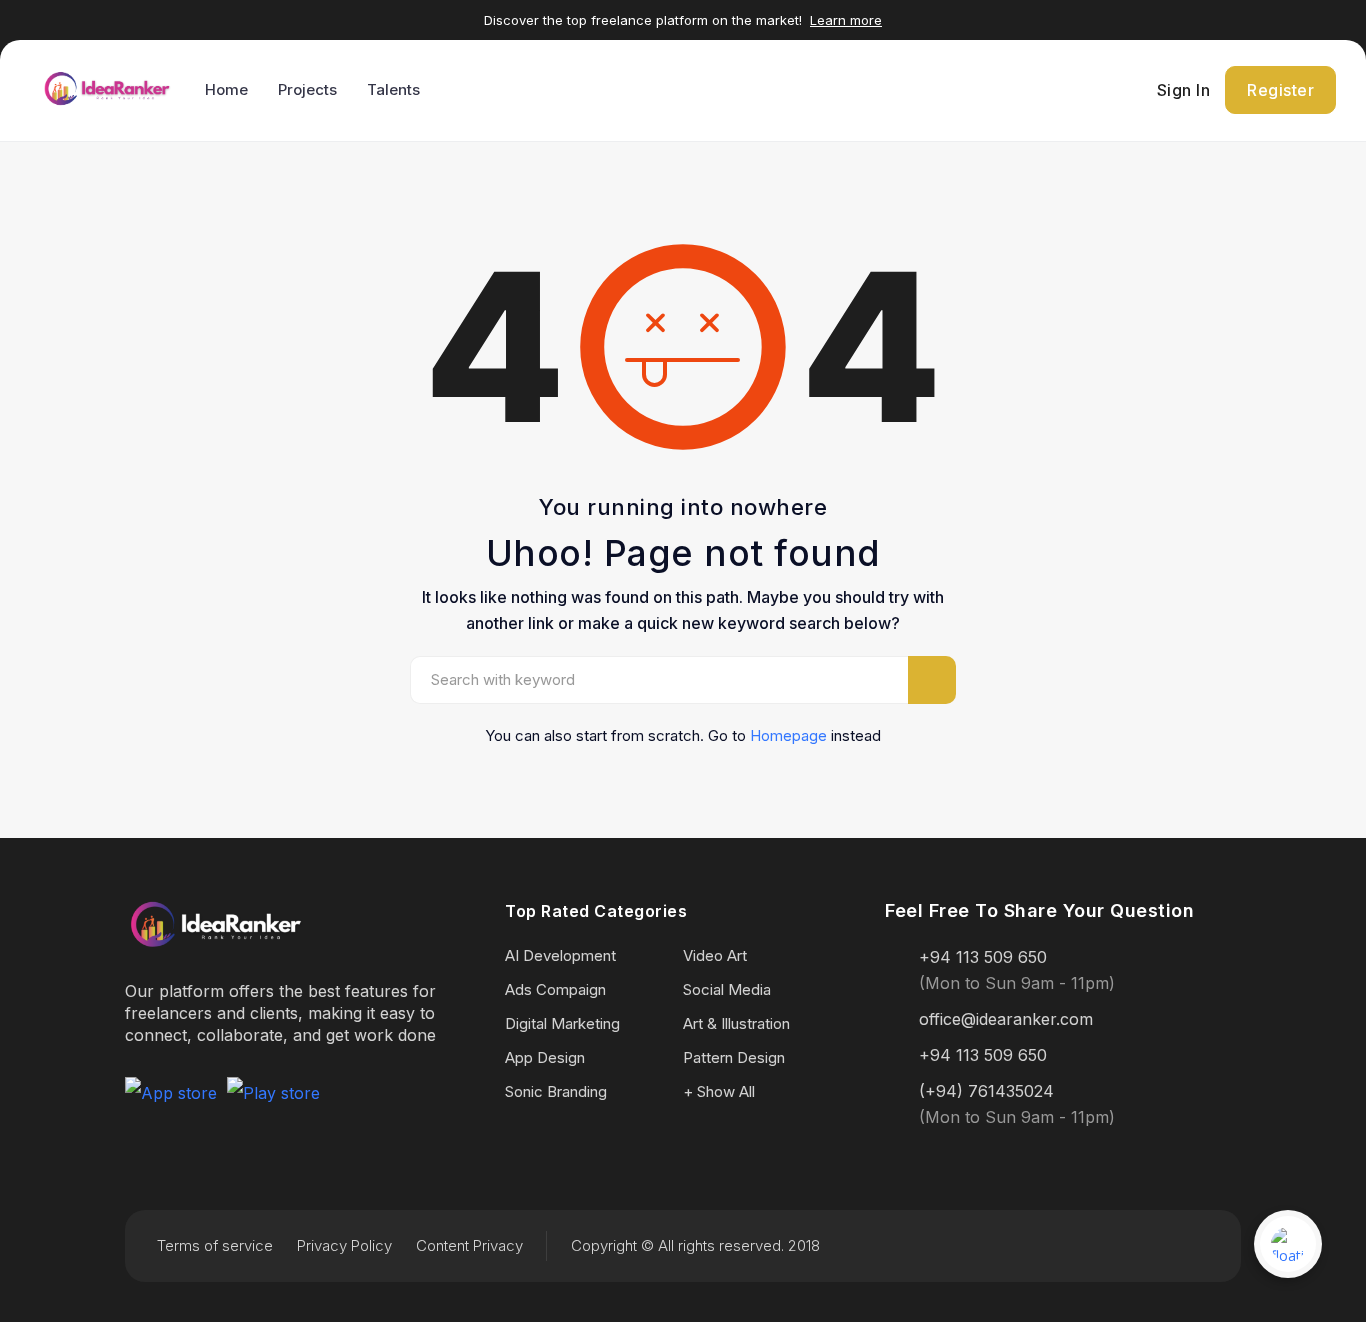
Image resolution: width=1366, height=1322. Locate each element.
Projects (307, 89)
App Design (545, 1057)
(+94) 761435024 (986, 1091)
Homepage (788, 735)
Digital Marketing (562, 1023)
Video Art (715, 955)
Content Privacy (469, 1245)
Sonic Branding (556, 1091)
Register (1280, 90)
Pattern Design (734, 1057)
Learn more (846, 20)
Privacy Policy (344, 1245)
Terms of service (215, 1245)
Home (226, 89)
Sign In (1184, 90)
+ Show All (719, 1091)
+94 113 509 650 (983, 957)
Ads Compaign (555, 989)
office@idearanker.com (1006, 1019)
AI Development (560, 955)
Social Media (727, 989)
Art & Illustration (736, 1023)
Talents (393, 89)
